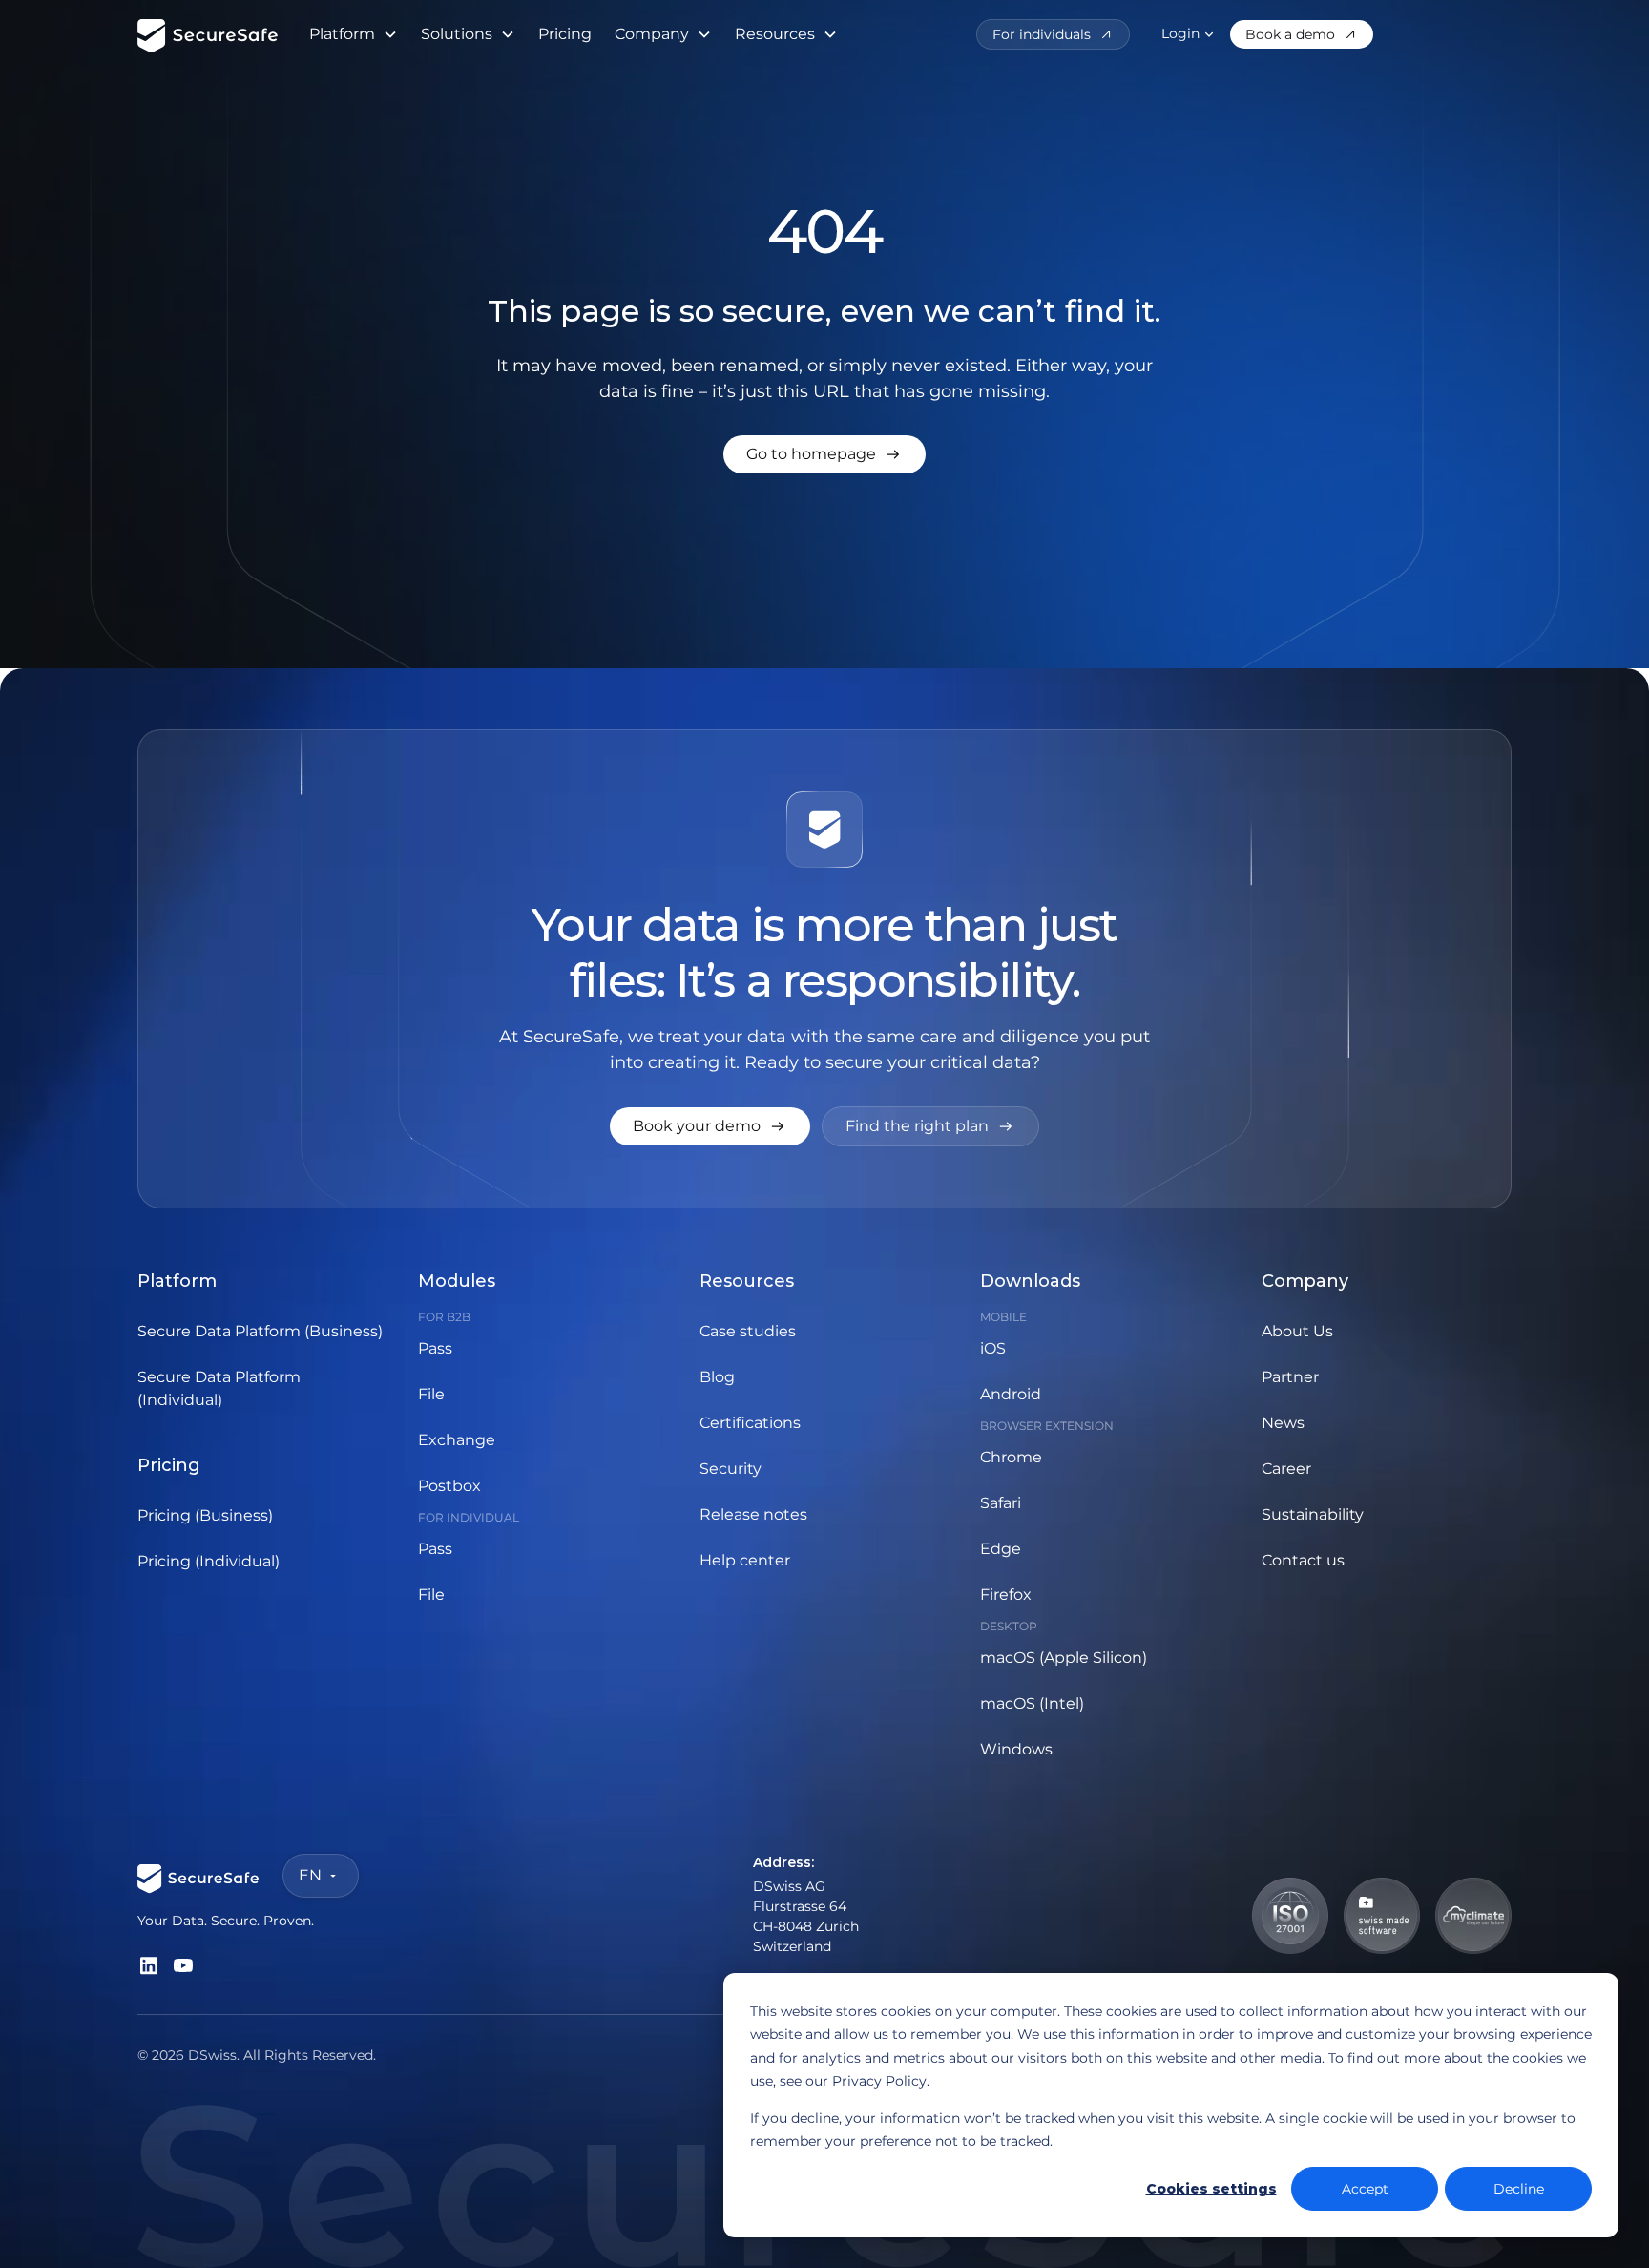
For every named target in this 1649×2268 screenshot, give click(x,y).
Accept (1365, 2189)
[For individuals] (1053, 34)
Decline (1519, 2189)
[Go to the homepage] (198, 1876)
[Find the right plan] (930, 1126)
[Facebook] (149, 1965)
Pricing (565, 34)
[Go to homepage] (824, 454)
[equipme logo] (208, 34)
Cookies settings (1211, 2189)
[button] (354, 34)
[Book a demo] (1302, 34)
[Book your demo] (710, 1126)
